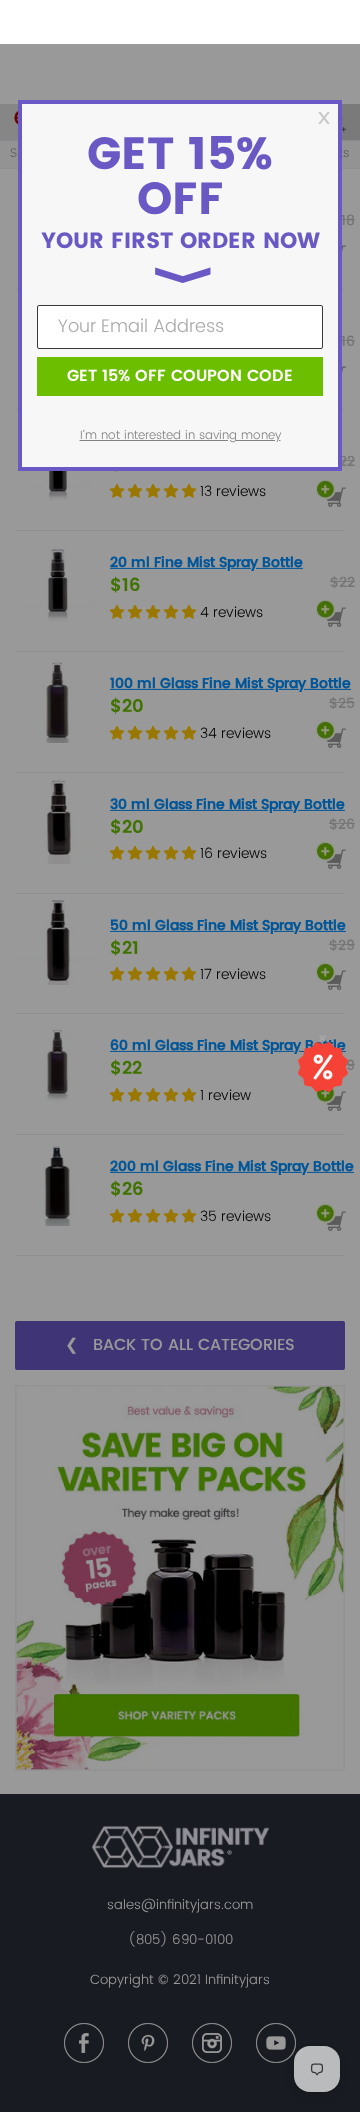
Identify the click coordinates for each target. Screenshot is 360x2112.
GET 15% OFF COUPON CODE (180, 376)
